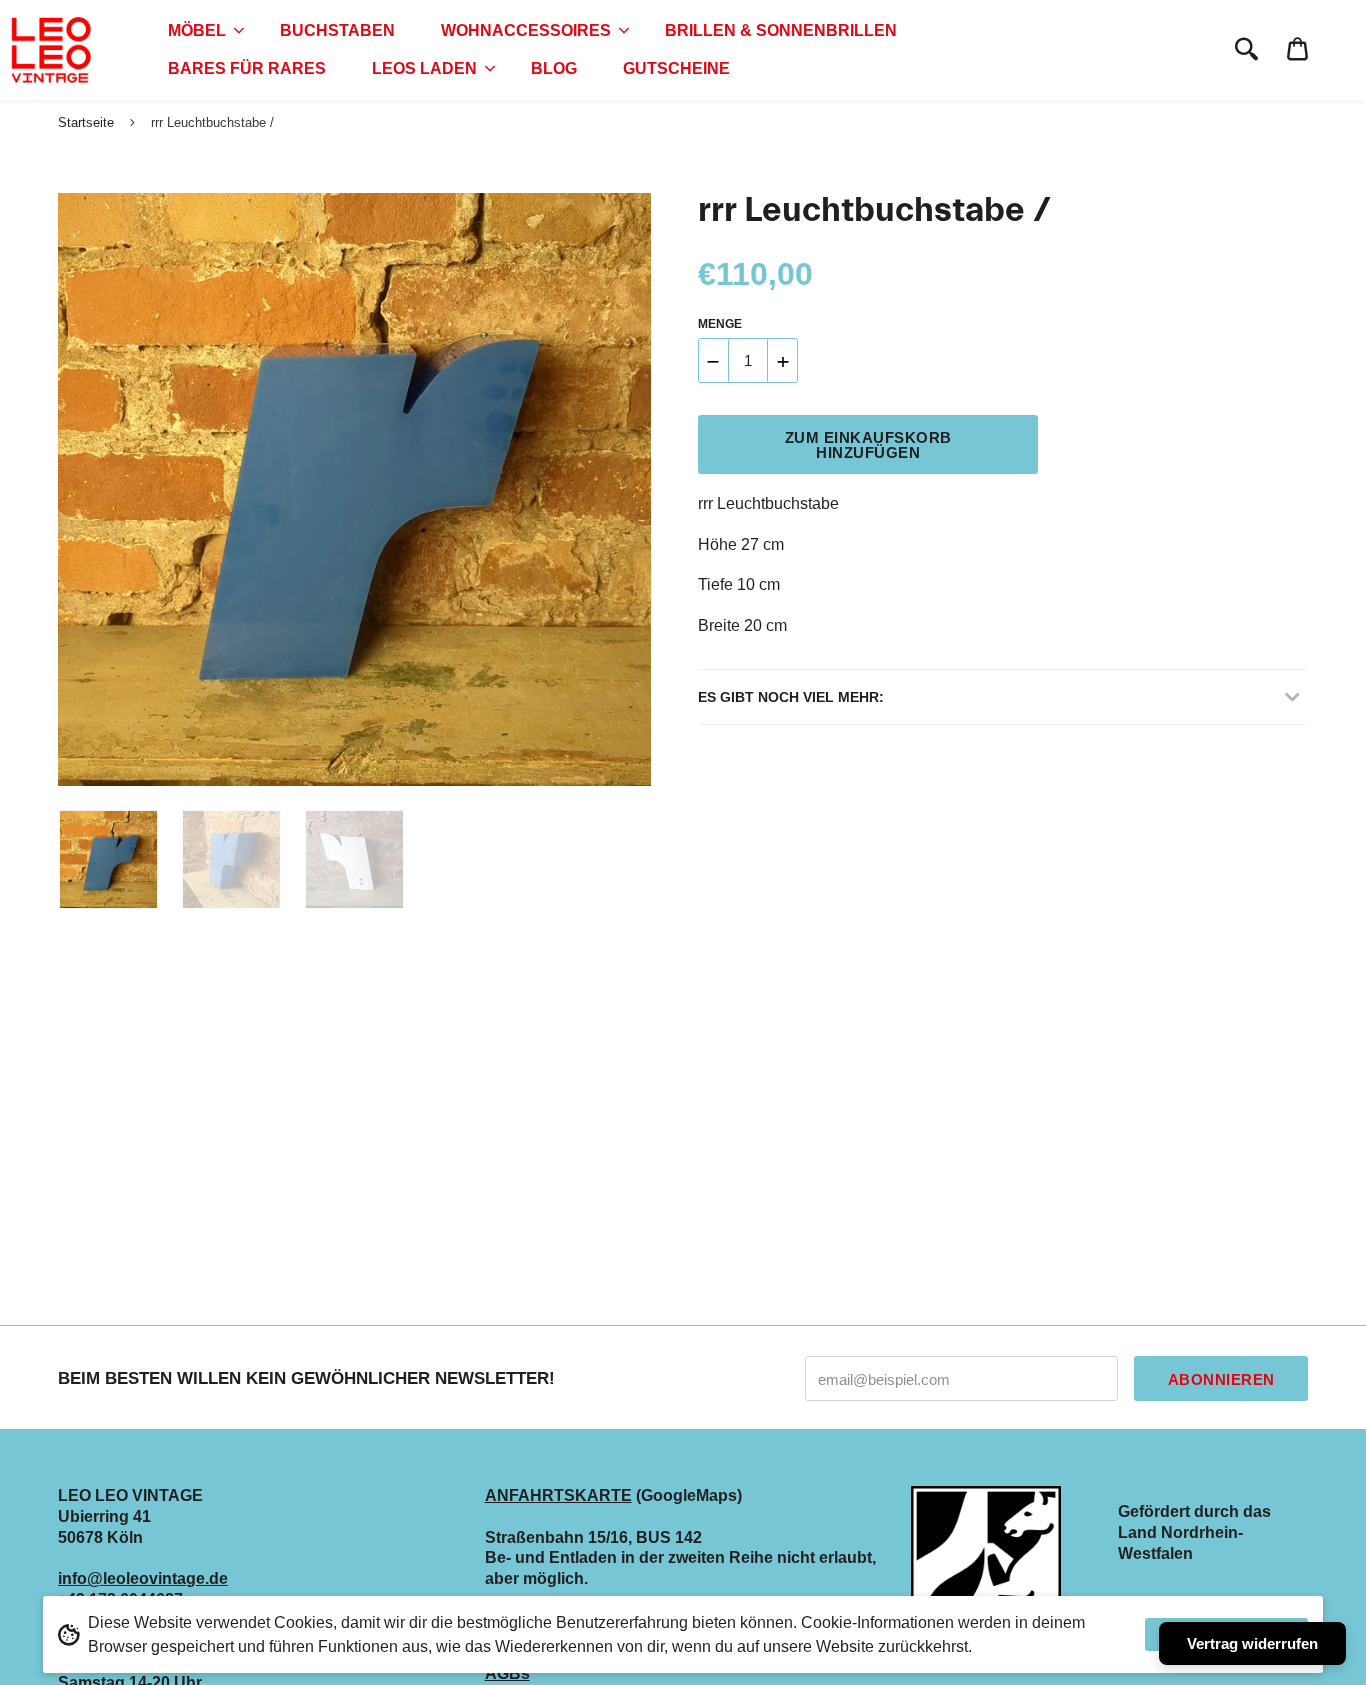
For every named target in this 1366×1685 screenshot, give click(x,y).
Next (626, 490)
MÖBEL (197, 30)
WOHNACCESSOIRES (526, 30)
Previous (68, 490)
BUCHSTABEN (337, 30)
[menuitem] (201, 31)
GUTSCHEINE (676, 68)
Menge (720, 324)
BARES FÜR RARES (247, 68)
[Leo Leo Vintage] (50, 50)
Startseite (86, 122)
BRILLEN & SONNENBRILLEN (781, 30)
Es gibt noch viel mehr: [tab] (791, 697)
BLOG (554, 68)
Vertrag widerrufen (1252, 1643)
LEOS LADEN (424, 68)
